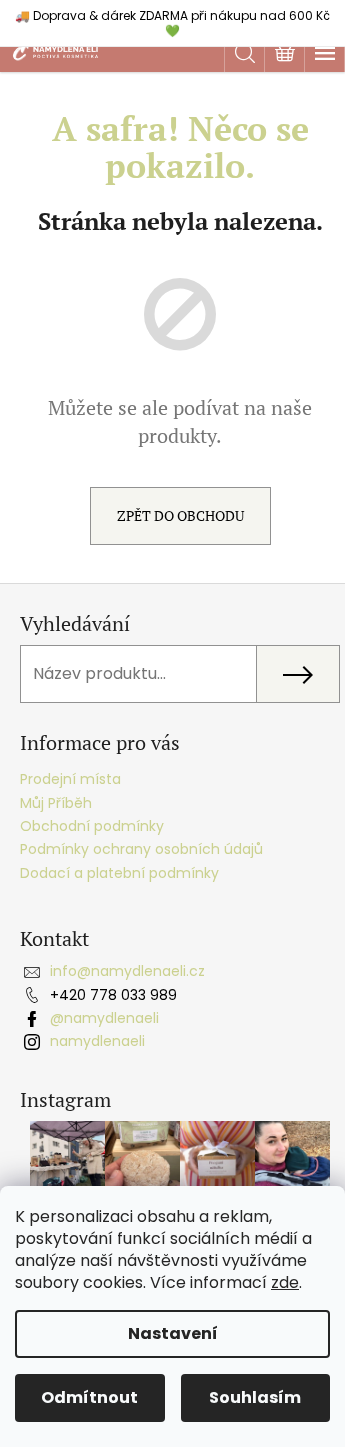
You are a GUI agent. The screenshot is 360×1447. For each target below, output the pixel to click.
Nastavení (173, 1333)
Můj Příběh (56, 803)
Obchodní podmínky (92, 826)
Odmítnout (89, 1397)
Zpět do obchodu (180, 515)
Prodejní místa (70, 779)
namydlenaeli (97, 1041)
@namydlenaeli (104, 1018)
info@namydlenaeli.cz (127, 971)
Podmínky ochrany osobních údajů (141, 849)
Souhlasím (255, 1397)
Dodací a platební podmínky (119, 873)
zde (285, 1282)
